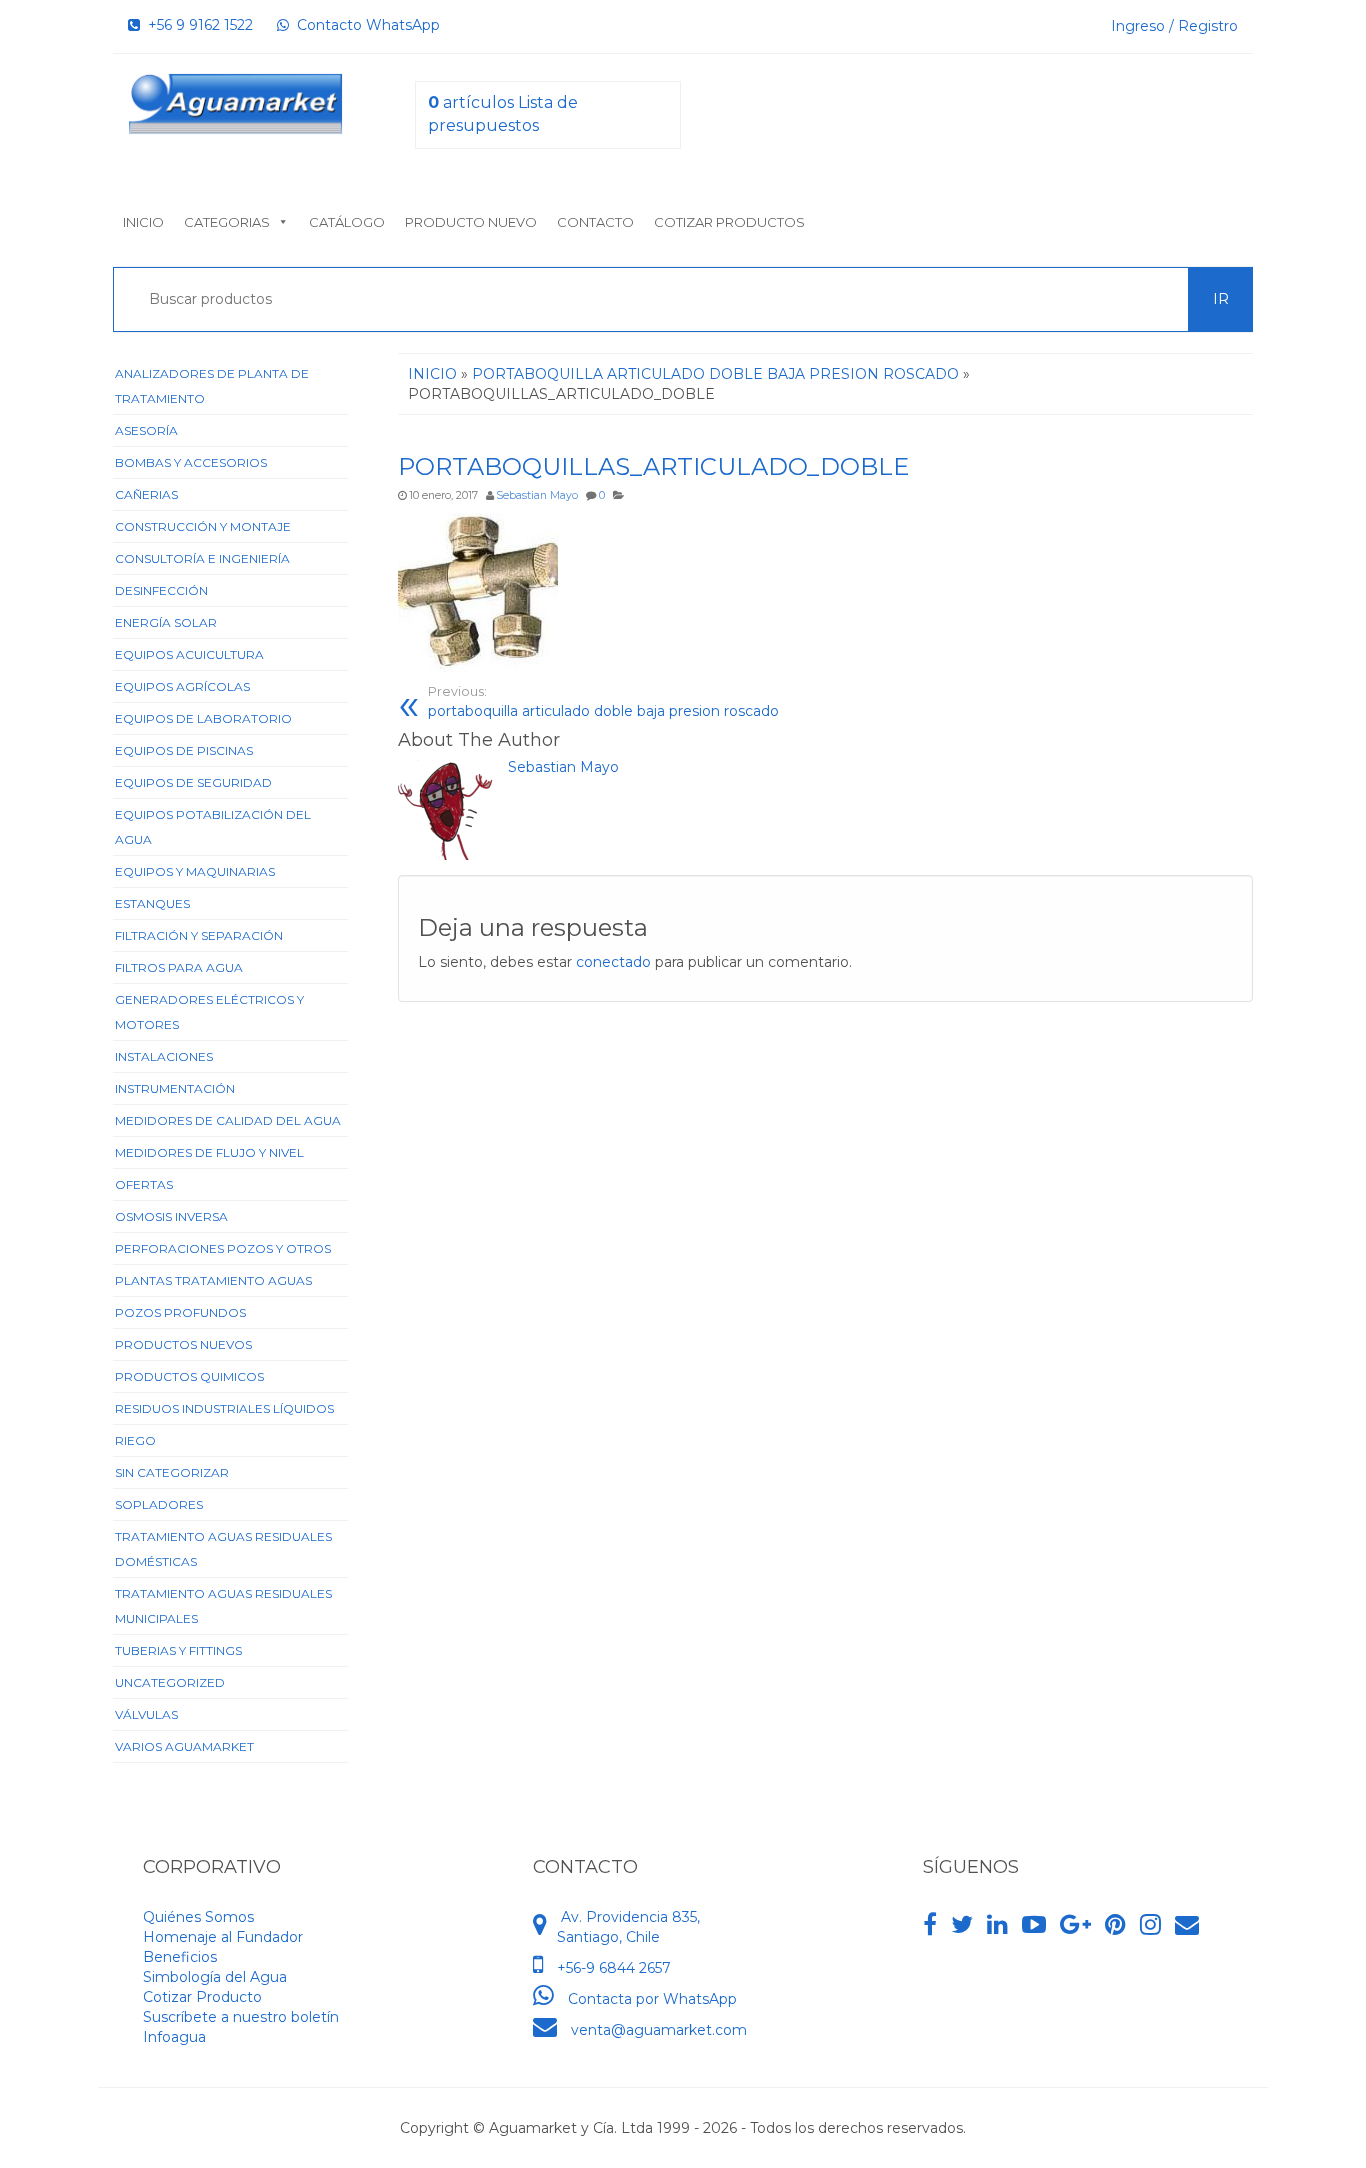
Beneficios (180, 1957)
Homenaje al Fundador (223, 1937)
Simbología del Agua (215, 1977)
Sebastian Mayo (537, 495)
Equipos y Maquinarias (195, 871)
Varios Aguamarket (184, 1746)
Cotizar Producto (202, 1997)
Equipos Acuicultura (189, 654)
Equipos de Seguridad (193, 782)
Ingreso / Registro (1174, 26)
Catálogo (347, 222)
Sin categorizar (172, 1472)
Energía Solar (166, 622)
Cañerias (146, 494)
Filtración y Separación (199, 935)
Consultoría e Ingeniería (202, 558)
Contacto (595, 222)
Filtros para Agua (179, 967)
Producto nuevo (471, 222)
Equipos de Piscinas (184, 750)
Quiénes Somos (198, 1917)
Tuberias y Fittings (178, 1650)
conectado (613, 962)
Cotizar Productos (729, 222)
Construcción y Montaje (203, 526)
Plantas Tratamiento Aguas (213, 1280)
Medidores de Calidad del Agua (228, 1120)
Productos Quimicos (189, 1376)
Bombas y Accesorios (191, 462)
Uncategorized (170, 1682)
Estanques (152, 903)
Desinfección (161, 590)
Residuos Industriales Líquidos (224, 1408)
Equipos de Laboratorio (203, 718)
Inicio (143, 222)
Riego (135, 1440)
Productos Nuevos (183, 1344)
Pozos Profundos (180, 1312)
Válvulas (146, 1714)
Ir (1221, 299)
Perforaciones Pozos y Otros (223, 1248)
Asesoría (146, 430)
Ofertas (144, 1184)
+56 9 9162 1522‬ (196, 25)
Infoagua (174, 2037)
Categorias (227, 222)
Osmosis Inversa (171, 1216)
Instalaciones (164, 1056)
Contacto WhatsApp (364, 25)
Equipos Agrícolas (182, 686)
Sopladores (159, 1504)
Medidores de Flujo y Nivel (209, 1152)
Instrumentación (175, 1088)
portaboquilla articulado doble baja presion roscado (603, 702)
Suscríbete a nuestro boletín (241, 2017)
